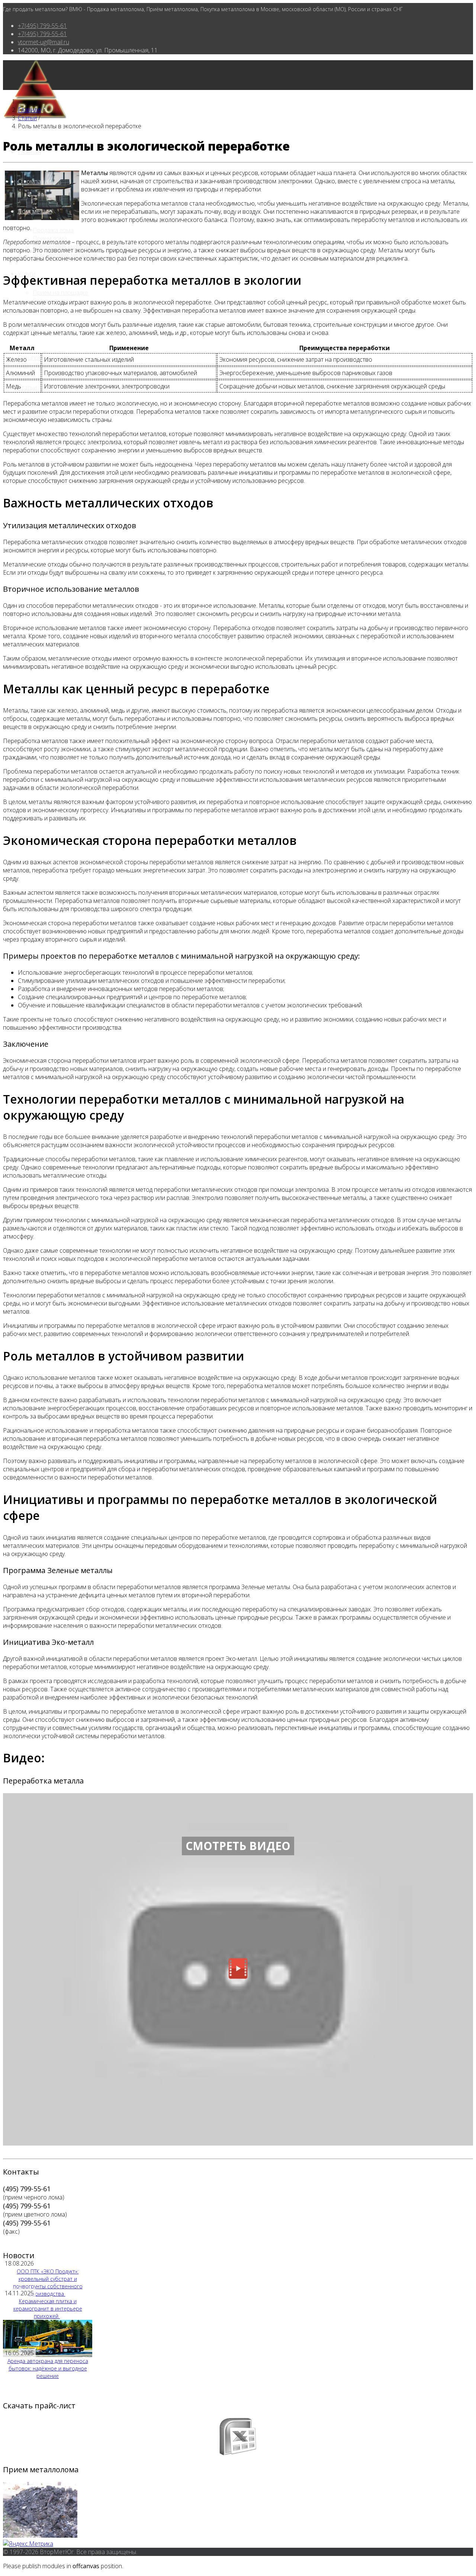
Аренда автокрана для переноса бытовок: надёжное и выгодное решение (48, 2368)
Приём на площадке (60, 293)
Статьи (27, 387)
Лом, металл (35, 211)
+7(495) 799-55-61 (42, 26)
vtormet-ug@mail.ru (44, 42)
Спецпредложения (43, 358)
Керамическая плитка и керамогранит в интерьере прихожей (48, 2309)
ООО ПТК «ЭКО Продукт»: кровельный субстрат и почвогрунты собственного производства (48, 2283)
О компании (34, 181)
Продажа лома (53, 230)
